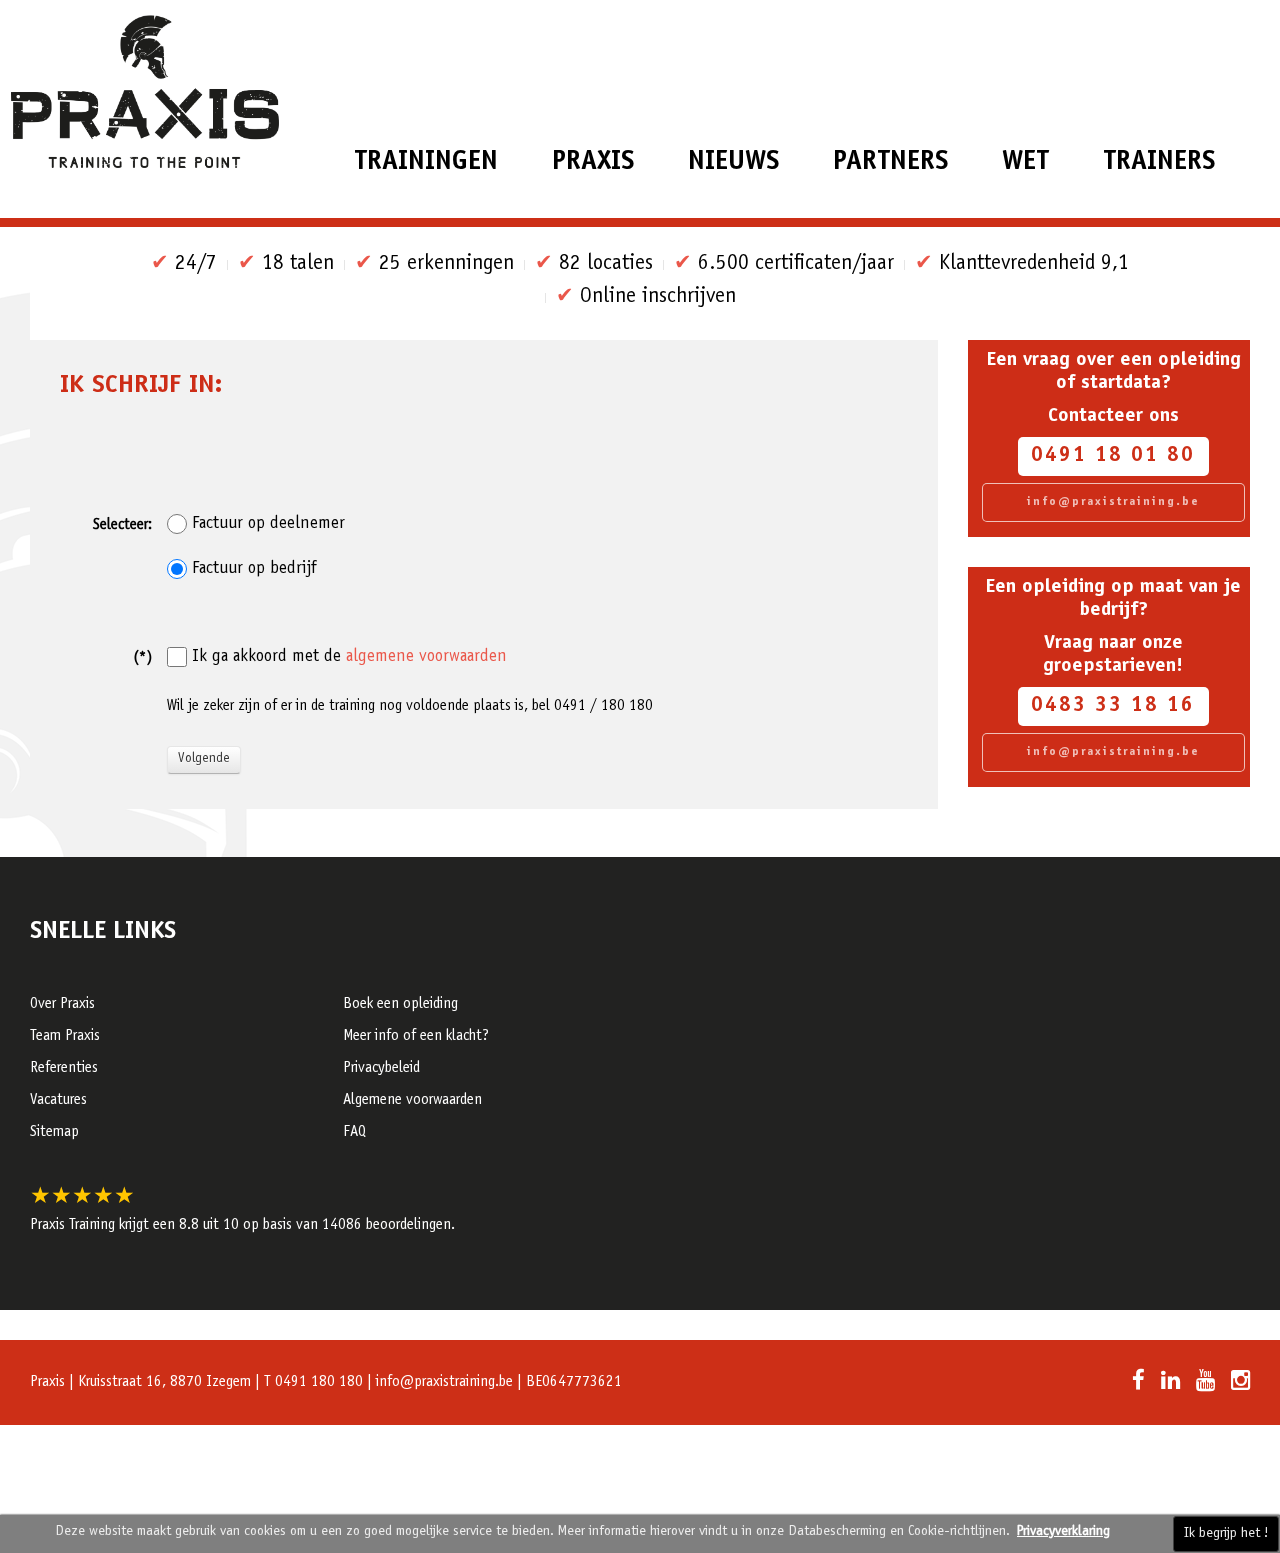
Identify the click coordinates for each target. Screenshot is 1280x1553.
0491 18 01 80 (1113, 456)
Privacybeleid (381, 1068)
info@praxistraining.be (1113, 502)
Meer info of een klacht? (416, 1036)
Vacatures (58, 1100)
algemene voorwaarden (426, 657)
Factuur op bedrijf (254, 569)
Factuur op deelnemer (268, 524)
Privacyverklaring (1063, 1532)
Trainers (1159, 162)
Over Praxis (62, 1004)
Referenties (64, 1068)
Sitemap (54, 1132)
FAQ (354, 1132)
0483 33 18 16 (1113, 706)
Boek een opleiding (400, 1004)
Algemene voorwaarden (412, 1100)
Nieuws (733, 162)
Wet (1025, 162)
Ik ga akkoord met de (349, 657)
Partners (890, 162)
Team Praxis (65, 1036)
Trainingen (426, 162)
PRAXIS (593, 162)
